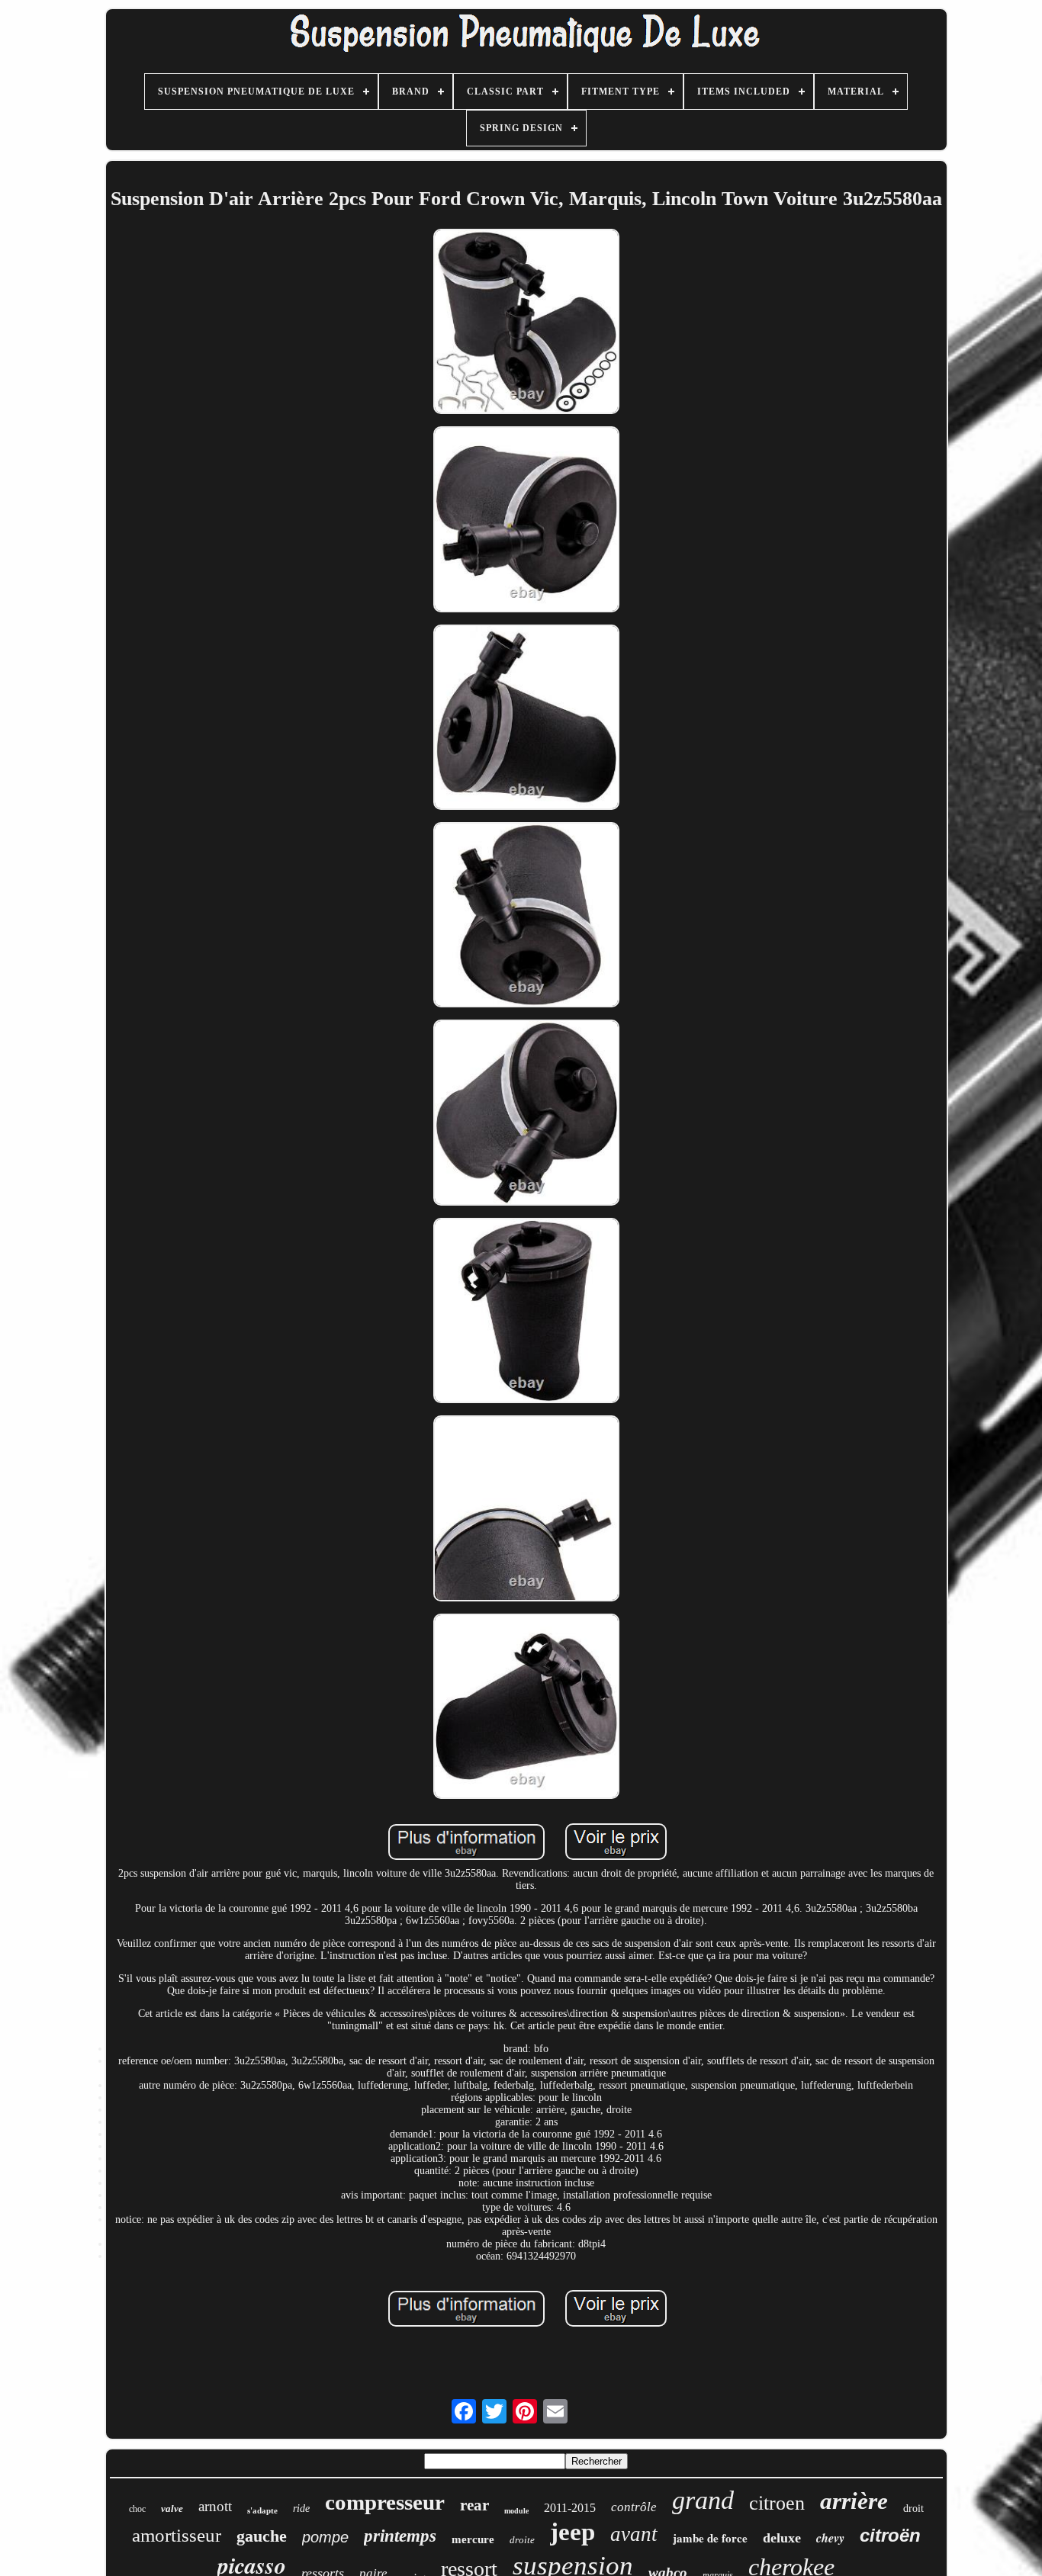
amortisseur (177, 2535)
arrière (854, 2501)
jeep (572, 2532)
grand (703, 2500)
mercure (473, 2539)
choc (137, 2509)
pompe (325, 2537)
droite (522, 2540)
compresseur (385, 2502)
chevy (830, 2538)
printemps (400, 2536)
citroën (890, 2535)
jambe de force (710, 2538)
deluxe (782, 2538)
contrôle (634, 2507)
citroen (777, 2503)
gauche (262, 2536)
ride (301, 2509)
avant (634, 2534)
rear (474, 2505)
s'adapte (262, 2510)
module (516, 2511)
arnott (215, 2506)
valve (172, 2509)
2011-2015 (570, 2508)
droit (913, 2509)
